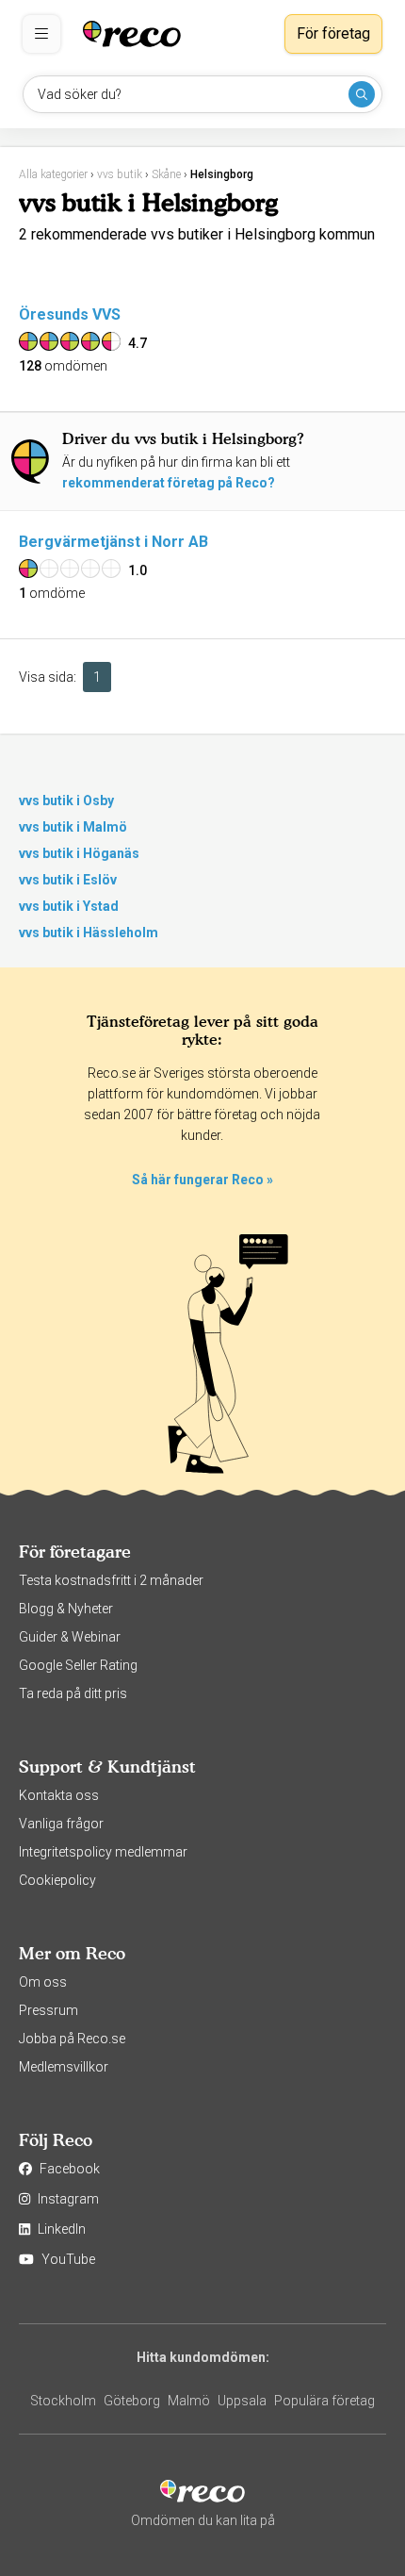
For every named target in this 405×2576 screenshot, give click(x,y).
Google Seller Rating (78, 1665)
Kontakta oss (59, 1795)
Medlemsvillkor (64, 2067)
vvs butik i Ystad (69, 906)
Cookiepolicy (57, 1880)
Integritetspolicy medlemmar (103, 1852)
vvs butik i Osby (66, 801)
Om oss (43, 1982)
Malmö (189, 2401)
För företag (333, 33)
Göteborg (132, 2401)
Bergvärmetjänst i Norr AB (113, 542)
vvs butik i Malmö (73, 827)
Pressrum (49, 2010)
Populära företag (324, 2401)
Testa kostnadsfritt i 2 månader (111, 1580)
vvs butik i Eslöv (68, 880)
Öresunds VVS (70, 314)
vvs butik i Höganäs (79, 853)
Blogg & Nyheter (66, 1609)
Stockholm (63, 2401)
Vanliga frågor (61, 1824)
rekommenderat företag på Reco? (169, 483)
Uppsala (242, 2401)
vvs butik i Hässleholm (89, 933)
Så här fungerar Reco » (202, 1180)
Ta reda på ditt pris (73, 1693)
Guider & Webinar (70, 1637)
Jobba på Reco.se (72, 2039)
